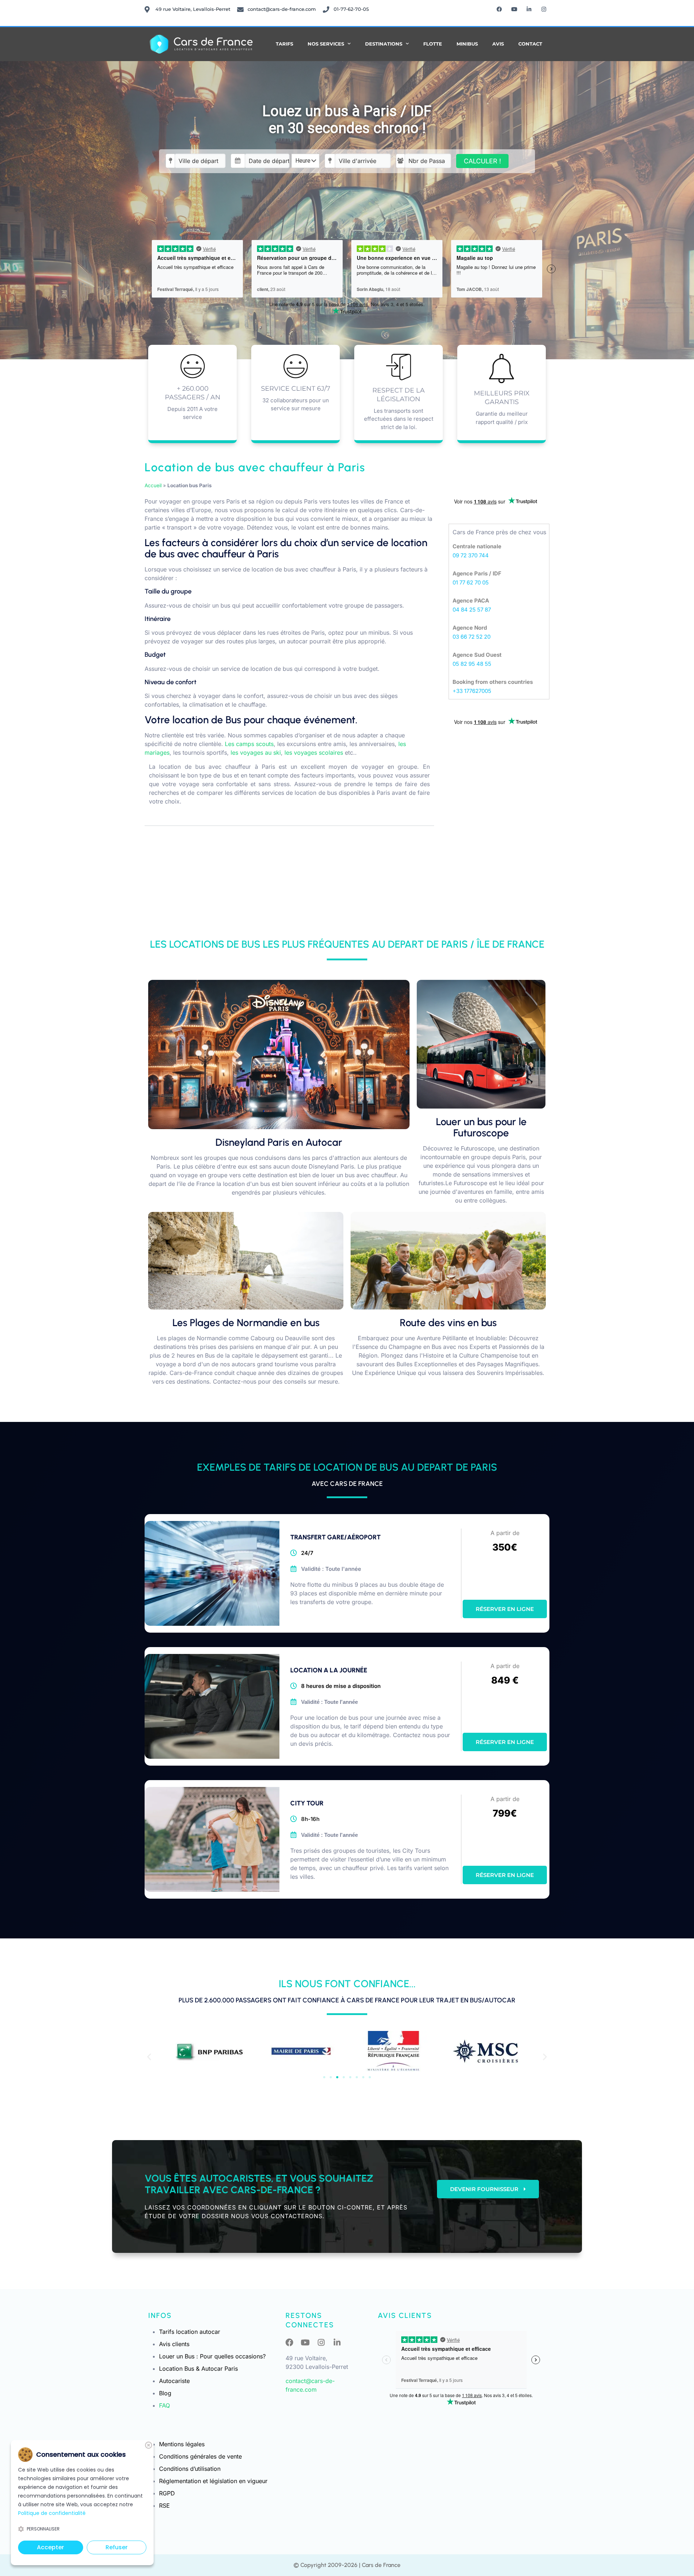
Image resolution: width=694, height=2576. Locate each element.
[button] (149, 2056)
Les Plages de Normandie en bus (246, 1323)
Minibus (467, 44)
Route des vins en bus (448, 1323)
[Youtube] (514, 9)
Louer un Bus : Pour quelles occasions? (212, 2356)
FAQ (164, 2405)
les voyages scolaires (314, 753)
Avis (498, 44)
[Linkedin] (529, 9)
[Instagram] (544, 9)
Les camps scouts (249, 744)
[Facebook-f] (500, 9)
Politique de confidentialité (52, 2513)
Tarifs (284, 44)
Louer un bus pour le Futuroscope (481, 1127)
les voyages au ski (256, 753)
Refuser (117, 2547)
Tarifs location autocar (190, 2332)
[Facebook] (290, 2343)
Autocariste (174, 2381)
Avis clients (174, 2344)
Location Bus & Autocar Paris (198, 2369)
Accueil (153, 485)
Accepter (50, 2547)
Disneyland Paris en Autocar (279, 1142)
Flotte (433, 44)
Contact (530, 44)
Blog (165, 2393)
